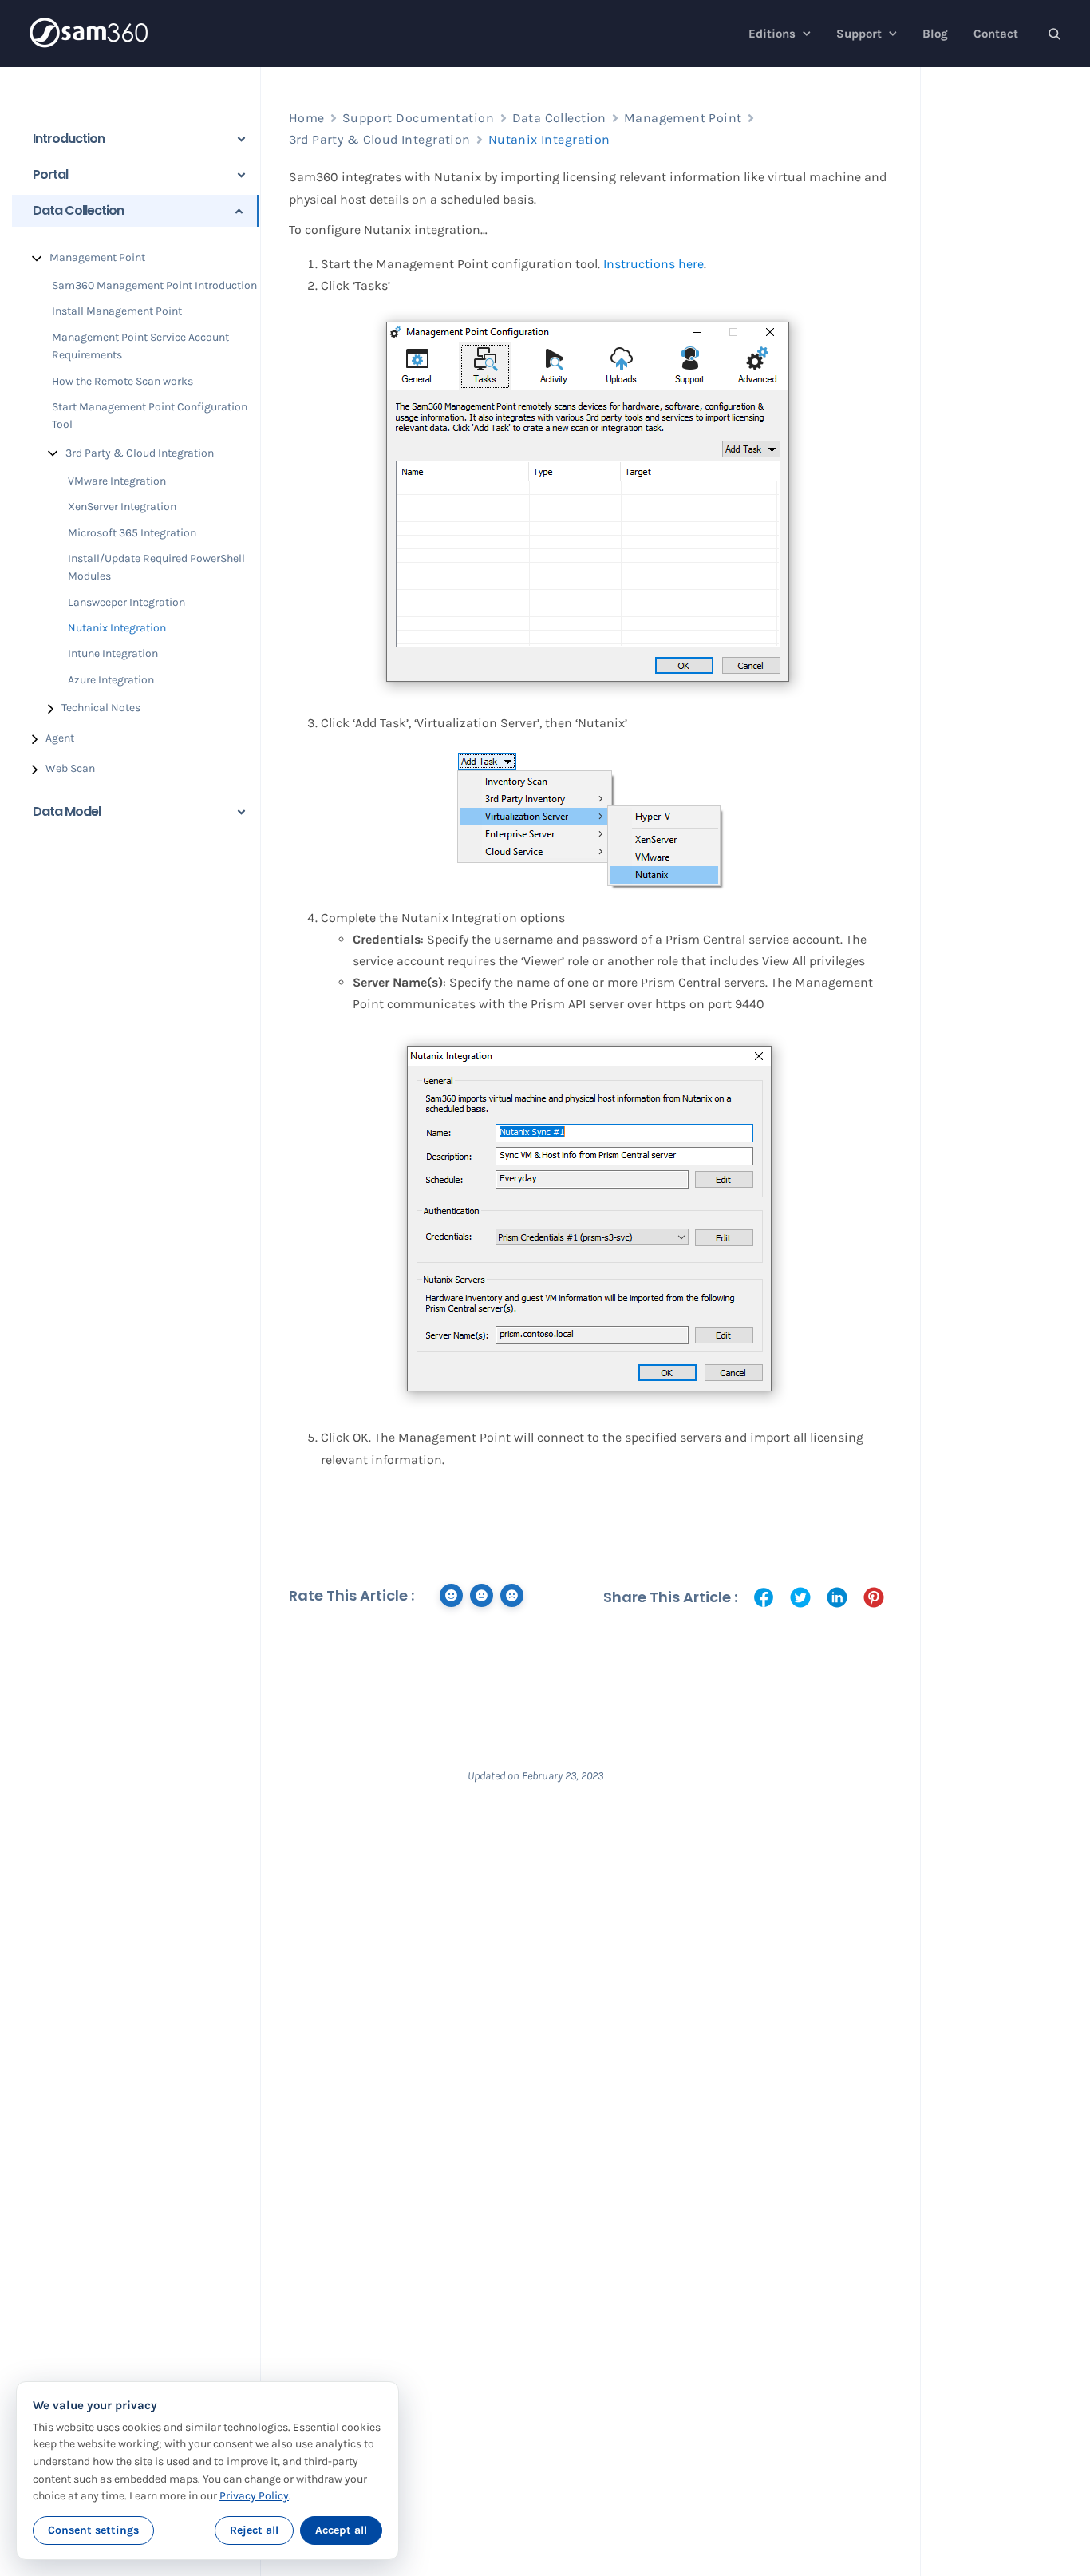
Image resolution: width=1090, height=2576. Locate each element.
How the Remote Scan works (122, 381)
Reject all (254, 2530)
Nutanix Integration (117, 628)
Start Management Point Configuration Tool (150, 415)
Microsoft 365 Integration (132, 533)
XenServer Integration (122, 506)
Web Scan (70, 768)
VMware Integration (117, 481)
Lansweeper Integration (126, 602)
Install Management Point (117, 311)
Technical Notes (101, 708)
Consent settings (93, 2530)
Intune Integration (113, 653)
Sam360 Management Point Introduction (154, 285)
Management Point (97, 257)
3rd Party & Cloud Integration (140, 453)
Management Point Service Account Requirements (140, 346)
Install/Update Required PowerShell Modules (156, 567)
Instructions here (654, 264)
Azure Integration (111, 680)
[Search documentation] (1054, 34)
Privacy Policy (254, 2496)
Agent (60, 738)
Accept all (341, 2530)
